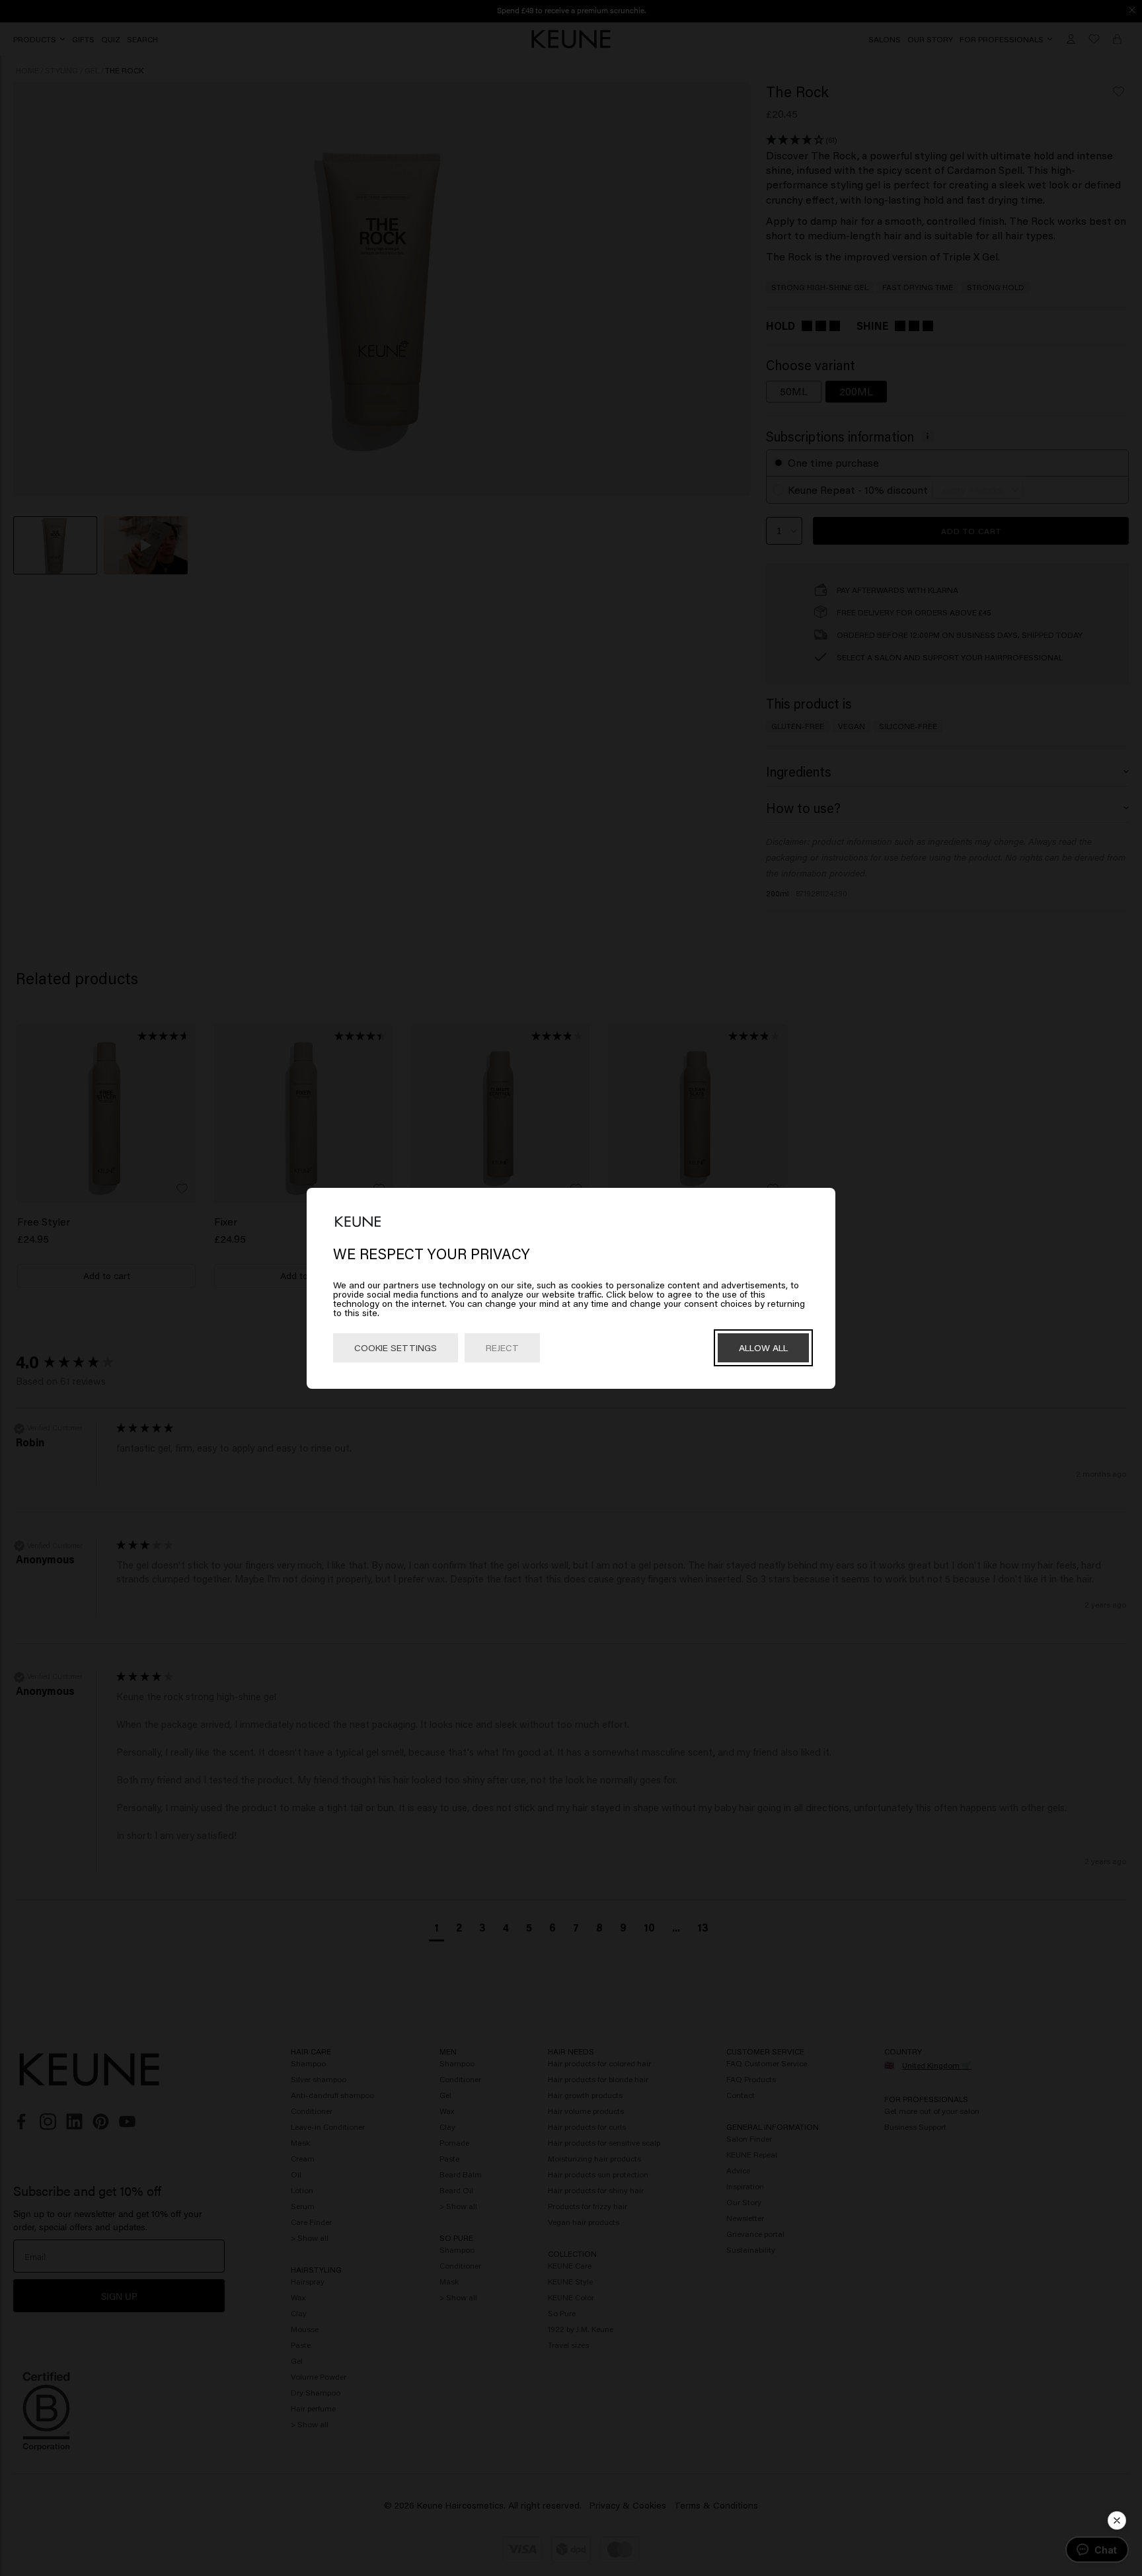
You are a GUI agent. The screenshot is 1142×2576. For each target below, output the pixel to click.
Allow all (763, 1347)
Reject (502, 1347)
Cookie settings (396, 1347)
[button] (1117, 2520)
